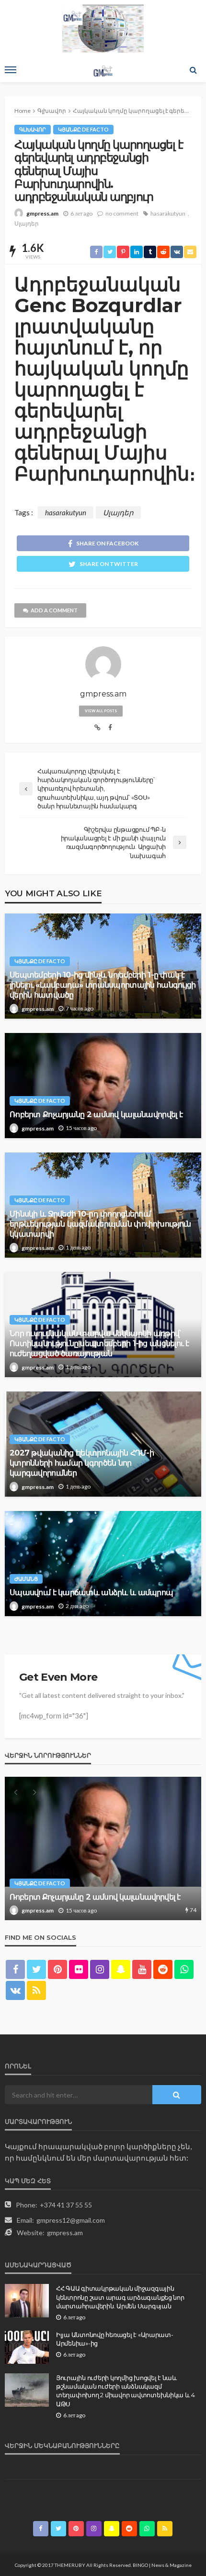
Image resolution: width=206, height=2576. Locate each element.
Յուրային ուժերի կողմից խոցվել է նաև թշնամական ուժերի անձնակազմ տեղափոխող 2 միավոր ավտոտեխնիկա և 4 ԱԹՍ (126, 2391)
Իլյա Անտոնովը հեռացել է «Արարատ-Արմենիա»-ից (115, 2339)
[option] (103, 1848)
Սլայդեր (27, 223)
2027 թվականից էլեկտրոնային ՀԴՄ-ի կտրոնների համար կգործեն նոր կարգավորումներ (82, 1463)
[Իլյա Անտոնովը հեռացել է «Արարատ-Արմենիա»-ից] (27, 2347)
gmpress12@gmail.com (71, 2220)
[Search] (193, 70)
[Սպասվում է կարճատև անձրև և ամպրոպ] (103, 1564)
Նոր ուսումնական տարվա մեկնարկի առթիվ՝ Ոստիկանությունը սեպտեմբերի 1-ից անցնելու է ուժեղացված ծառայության (99, 1343)
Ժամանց (26, 1579)
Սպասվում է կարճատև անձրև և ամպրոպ (91, 1592)
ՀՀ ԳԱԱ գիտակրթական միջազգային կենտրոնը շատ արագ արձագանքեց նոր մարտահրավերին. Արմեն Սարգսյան (120, 2297)
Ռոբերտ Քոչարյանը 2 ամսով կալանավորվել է (96, 1114)
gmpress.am (42, 213)
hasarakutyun (168, 213)
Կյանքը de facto (83, 129)
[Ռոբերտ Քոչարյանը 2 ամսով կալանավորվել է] (103, 1086)
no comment (122, 213)
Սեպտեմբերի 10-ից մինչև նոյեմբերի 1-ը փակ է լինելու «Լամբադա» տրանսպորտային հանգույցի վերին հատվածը (103, 985)
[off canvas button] (11, 70)
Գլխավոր (33, 129)
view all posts (101, 711)
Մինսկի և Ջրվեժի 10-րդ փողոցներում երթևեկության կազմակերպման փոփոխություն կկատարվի (100, 1224)
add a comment (54, 610)
